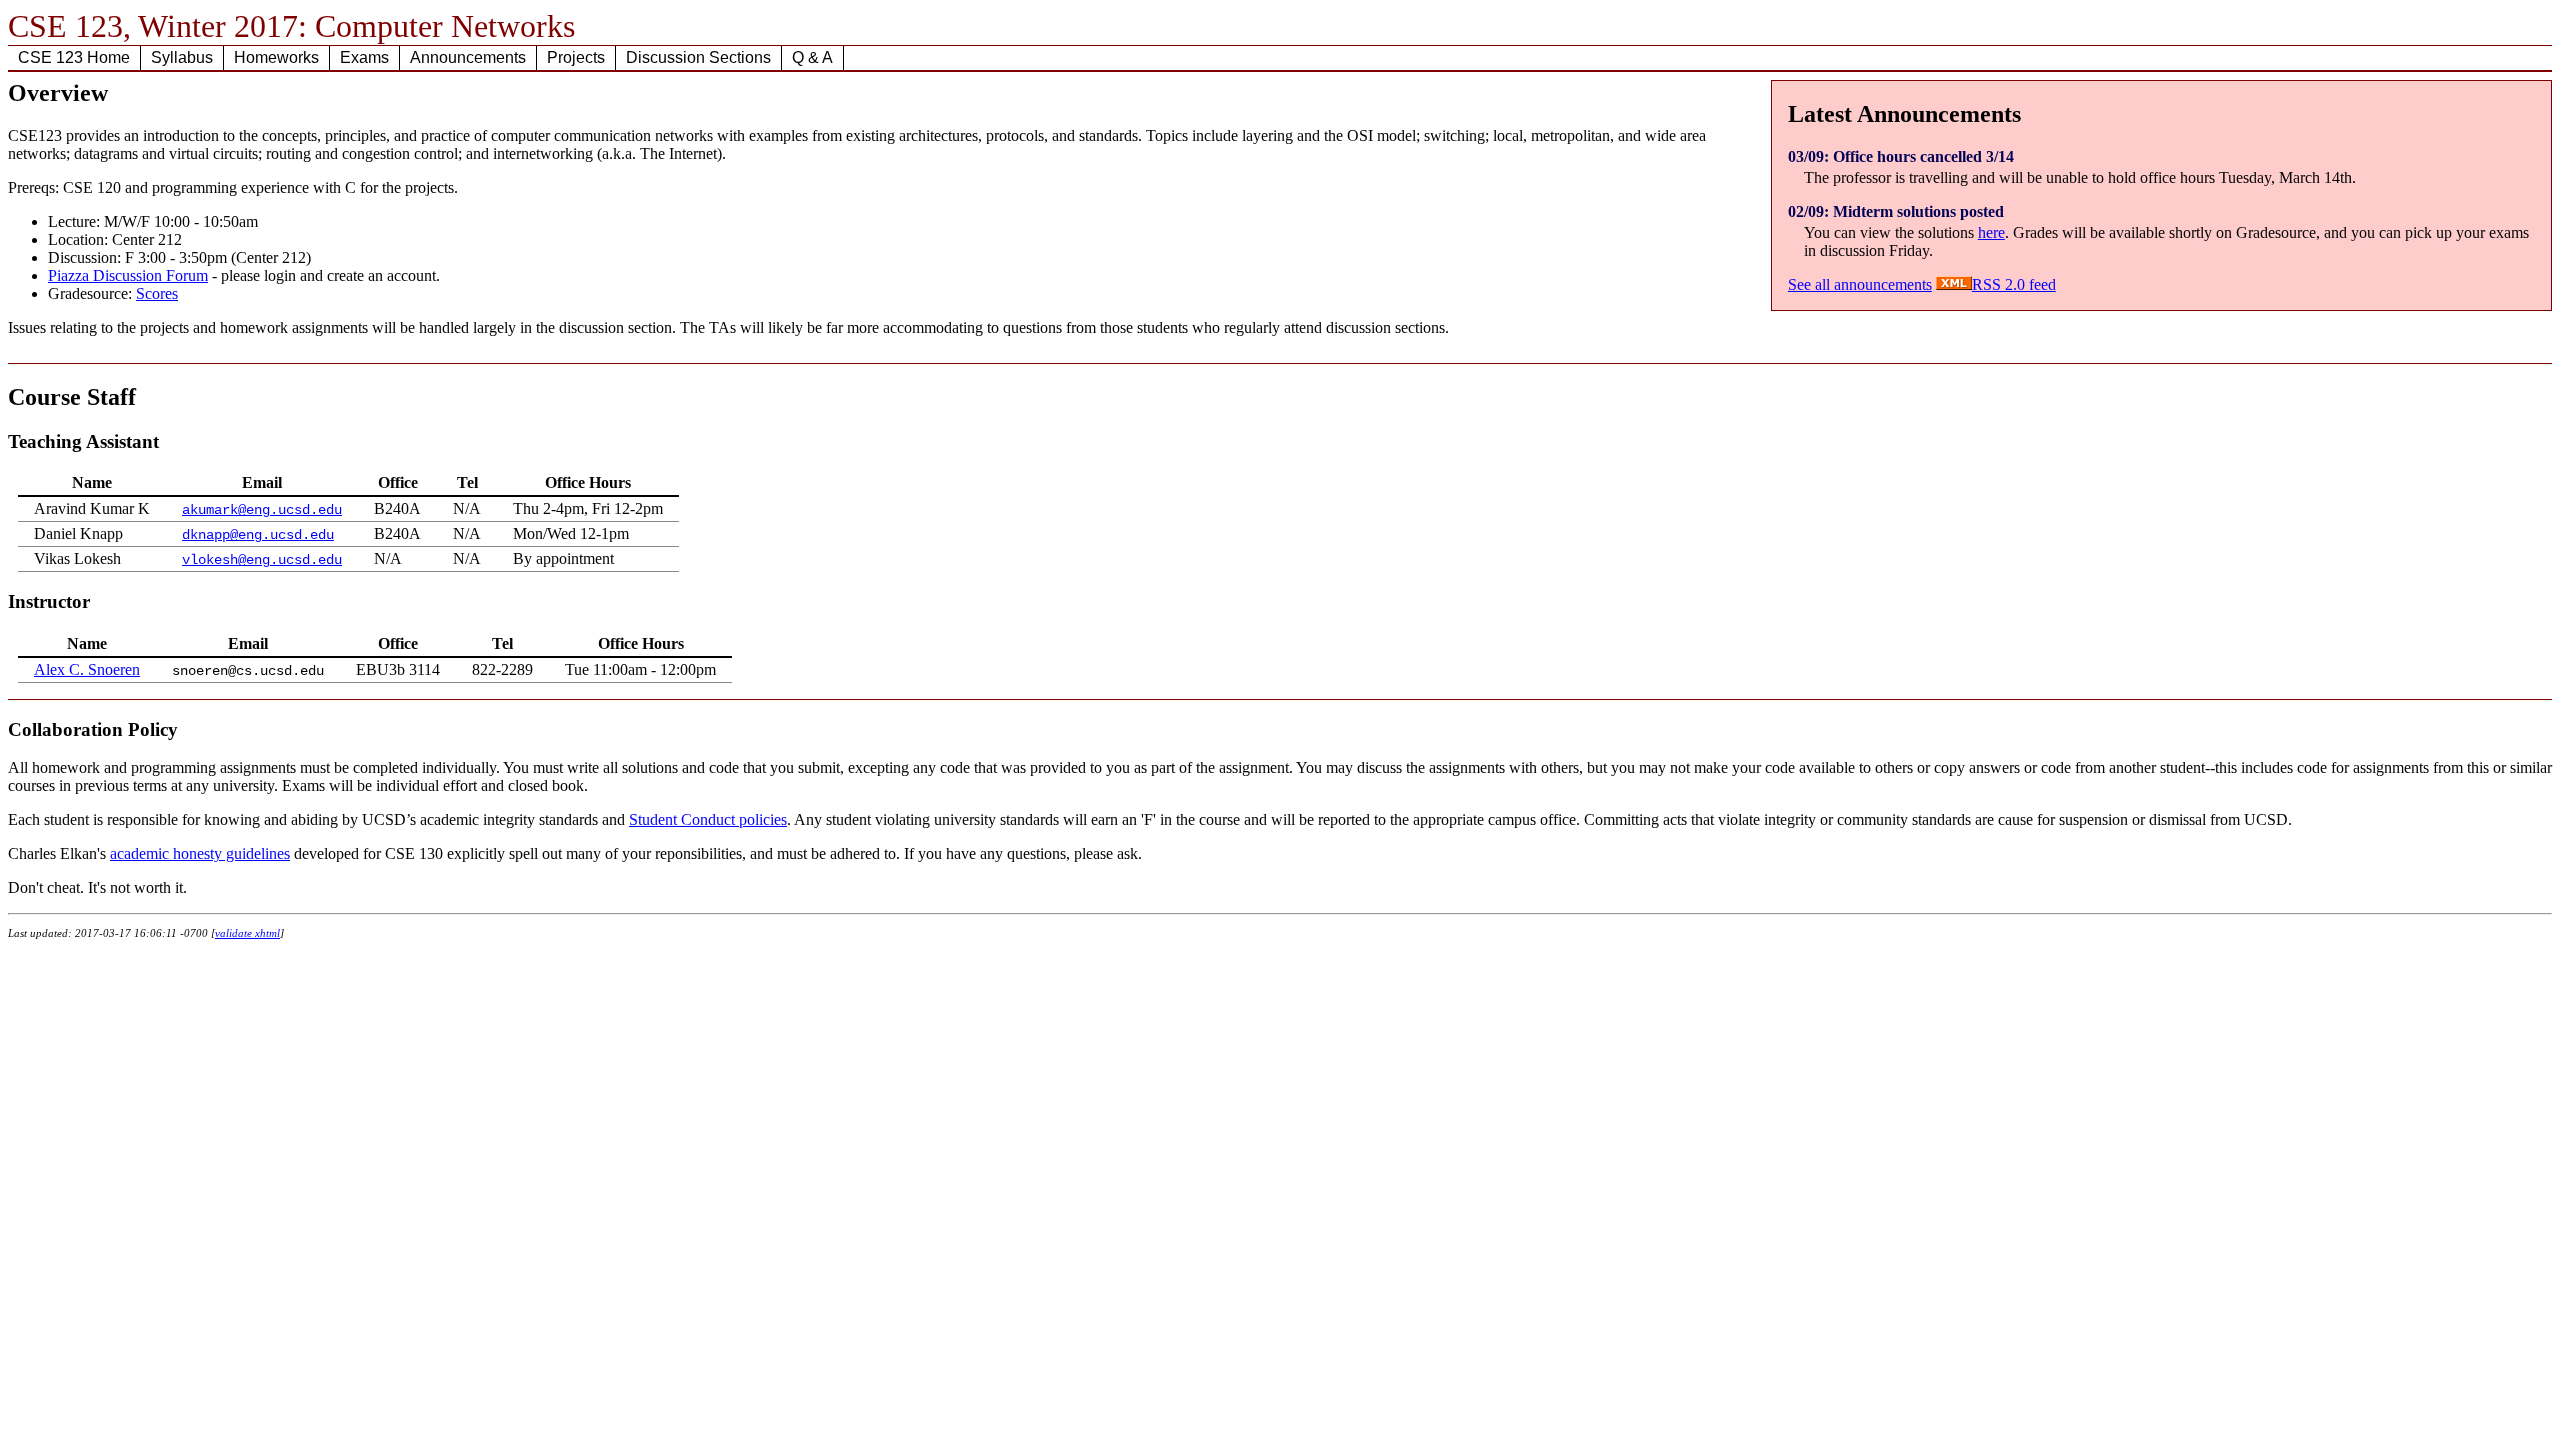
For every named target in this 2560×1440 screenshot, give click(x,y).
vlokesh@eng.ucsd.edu (262, 560)
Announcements (468, 57)
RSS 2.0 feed (2014, 284)
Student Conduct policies (708, 819)
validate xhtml (247, 933)
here (1991, 232)
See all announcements (1860, 284)
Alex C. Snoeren (87, 669)
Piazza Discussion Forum (128, 275)
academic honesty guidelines (200, 853)
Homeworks (276, 57)
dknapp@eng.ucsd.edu (258, 535)
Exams (364, 57)
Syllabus (182, 57)
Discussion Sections (698, 57)
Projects (576, 57)
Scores (157, 293)
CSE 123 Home (74, 57)
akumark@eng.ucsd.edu (262, 510)
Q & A (812, 57)
